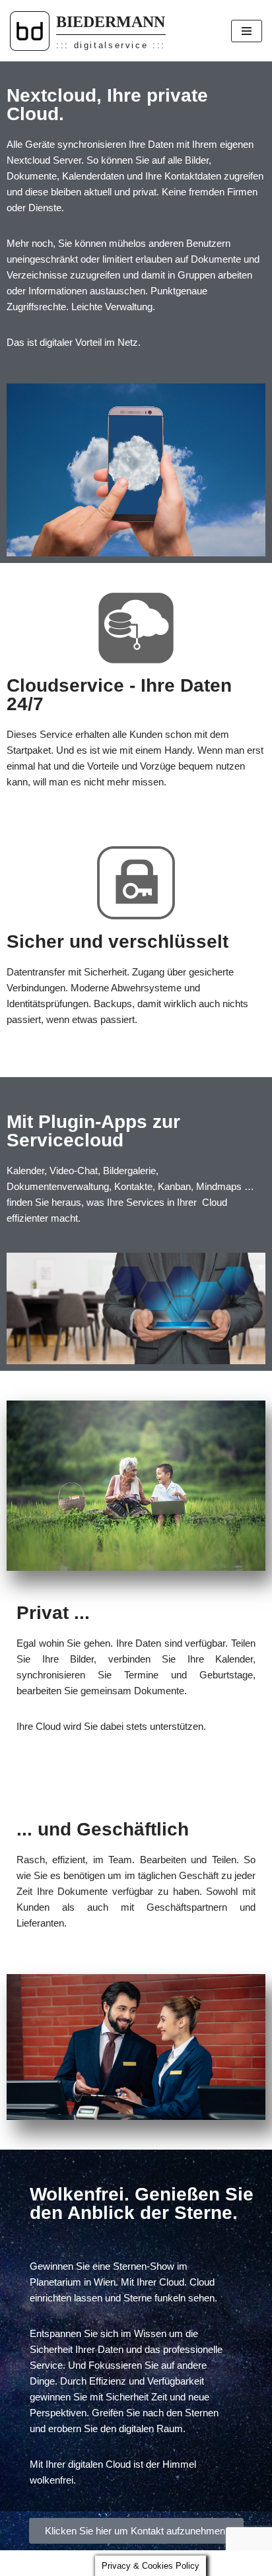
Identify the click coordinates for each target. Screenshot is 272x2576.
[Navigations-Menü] (247, 31)
